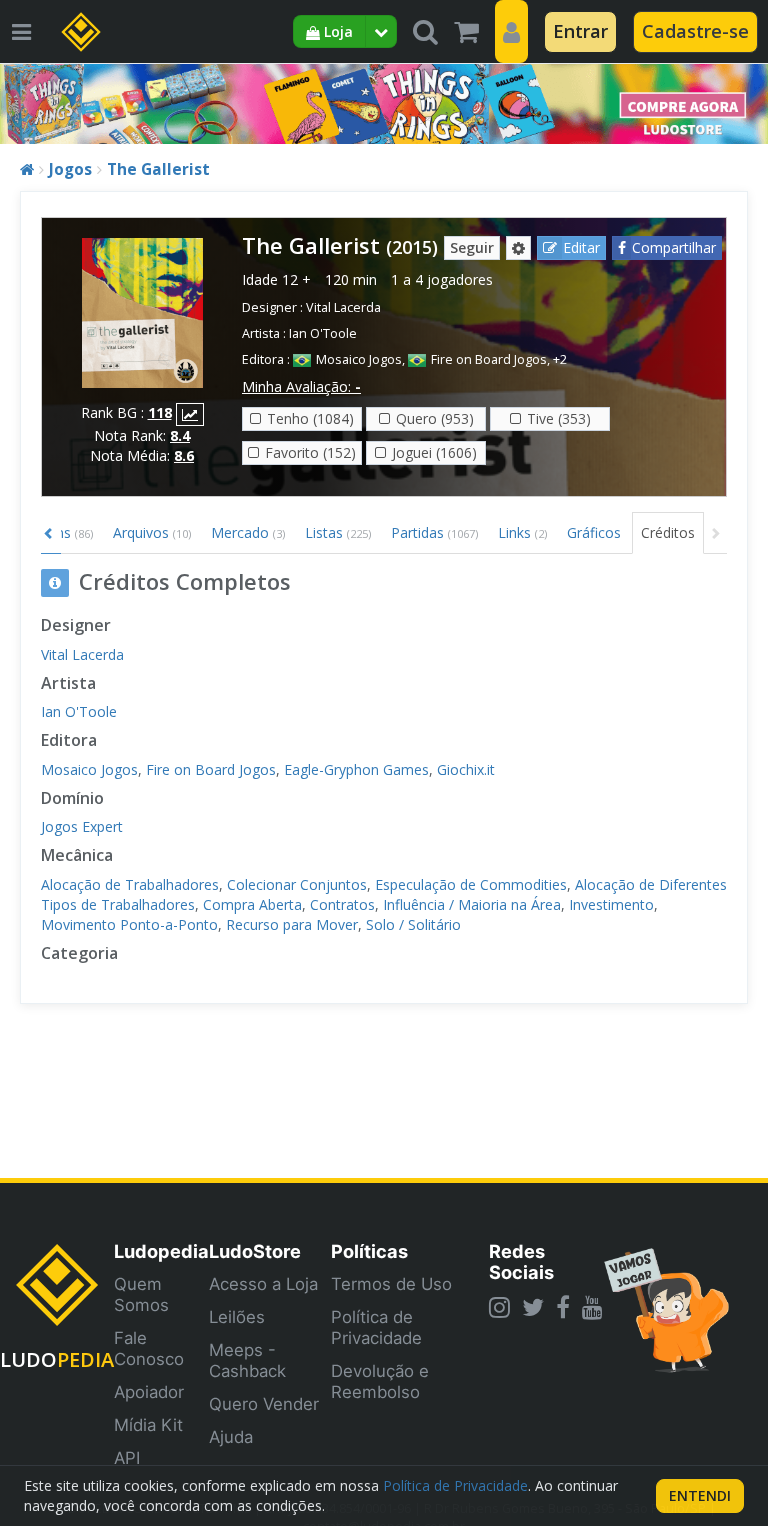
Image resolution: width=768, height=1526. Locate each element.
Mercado (248, 532)
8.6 (184, 455)
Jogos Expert (82, 826)
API (127, 1458)
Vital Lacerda (343, 307)
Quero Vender (264, 1404)
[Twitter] (533, 1307)
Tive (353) (559, 418)
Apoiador (149, 1392)
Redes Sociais (521, 1261)
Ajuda (231, 1437)
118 (160, 412)
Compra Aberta (252, 904)
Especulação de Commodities (471, 884)
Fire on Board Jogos (489, 359)
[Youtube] (592, 1307)
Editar (581, 247)
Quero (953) (435, 418)
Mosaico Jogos (359, 359)
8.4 (180, 435)
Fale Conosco (149, 1348)
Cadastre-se (695, 31)
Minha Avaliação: (301, 386)
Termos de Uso (391, 1284)
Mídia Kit (148, 1425)
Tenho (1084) (310, 418)
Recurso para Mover (292, 924)
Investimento (611, 904)
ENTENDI (700, 1495)
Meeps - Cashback (247, 1360)
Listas (338, 532)
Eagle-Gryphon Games (356, 769)
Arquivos (152, 532)
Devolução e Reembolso (380, 1381)
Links (522, 532)
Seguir (472, 247)
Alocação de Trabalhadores (130, 884)
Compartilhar (674, 247)
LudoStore (255, 1251)
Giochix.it (466, 769)
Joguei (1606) (434, 452)
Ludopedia (161, 1251)
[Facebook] (563, 1307)
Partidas (434, 532)
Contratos (342, 904)
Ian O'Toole (323, 333)
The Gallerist (158, 169)
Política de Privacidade (376, 1327)
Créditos (668, 532)
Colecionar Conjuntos (297, 884)
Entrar (580, 31)
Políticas (369, 1251)
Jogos (70, 169)
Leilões (237, 1317)
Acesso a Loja (263, 1284)
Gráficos (594, 532)
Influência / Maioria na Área (472, 904)
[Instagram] (499, 1307)
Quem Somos (141, 1294)
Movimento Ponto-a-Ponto (129, 924)
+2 (560, 359)
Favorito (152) (310, 452)
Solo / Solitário (413, 924)
